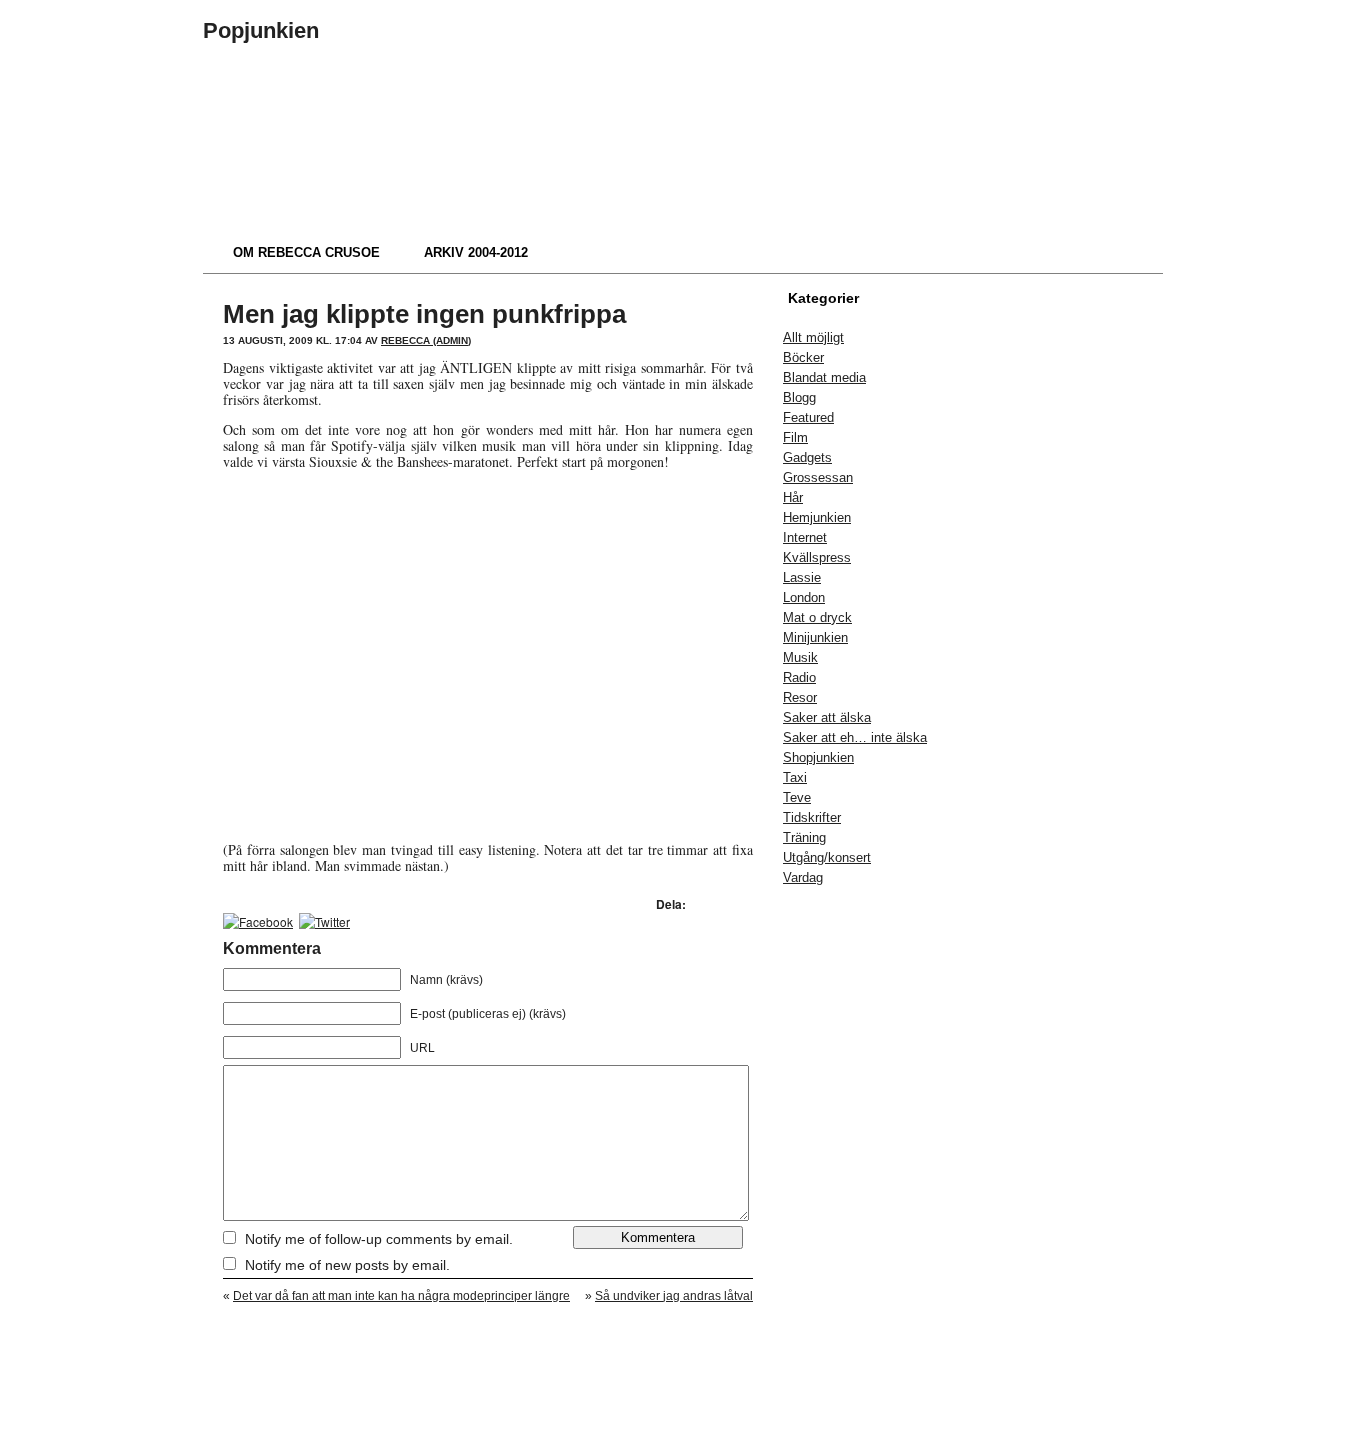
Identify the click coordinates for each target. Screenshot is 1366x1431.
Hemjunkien (817, 517)
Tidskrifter (812, 817)
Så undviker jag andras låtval (674, 1296)
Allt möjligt (813, 337)
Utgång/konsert (827, 857)
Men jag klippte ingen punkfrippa (424, 314)
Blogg (799, 397)
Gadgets (807, 457)
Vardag (803, 877)
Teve (797, 797)
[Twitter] (324, 921)
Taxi (795, 777)
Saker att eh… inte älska (855, 737)
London (804, 597)
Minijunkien (815, 637)
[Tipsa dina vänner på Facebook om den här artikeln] (258, 921)
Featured (808, 417)
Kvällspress (817, 557)
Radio (799, 677)
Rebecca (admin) (426, 340)
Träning (804, 837)
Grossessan (818, 477)
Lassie (802, 577)
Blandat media (824, 377)
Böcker (803, 357)
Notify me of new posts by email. (347, 1265)
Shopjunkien (818, 757)
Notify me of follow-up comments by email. (379, 1239)
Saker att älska (827, 717)
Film (795, 437)
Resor (800, 697)
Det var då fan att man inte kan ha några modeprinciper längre (401, 1296)
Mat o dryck (817, 617)
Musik (800, 657)
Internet (805, 537)
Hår (793, 497)
